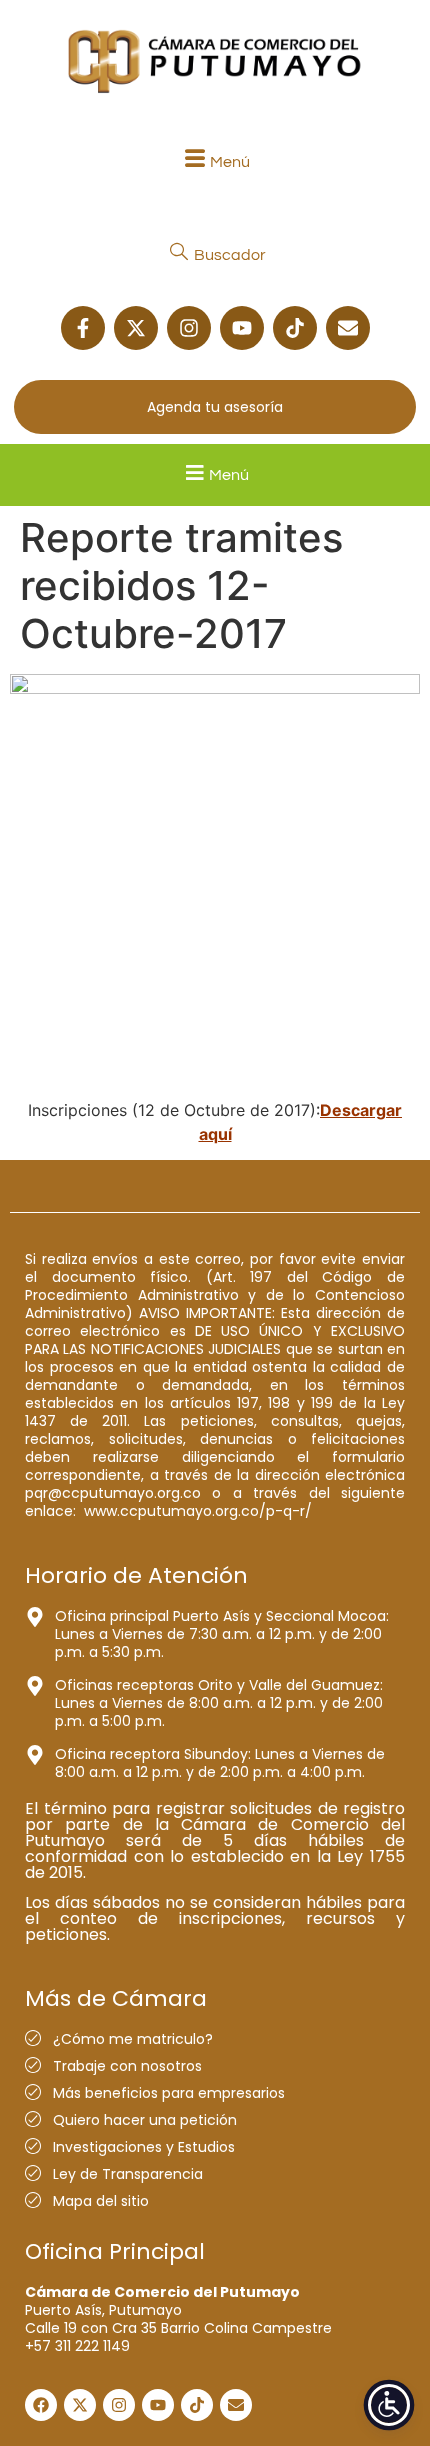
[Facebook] (41, 2405)
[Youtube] (242, 328)
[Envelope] (348, 328)
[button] (215, 161)
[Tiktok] (295, 328)
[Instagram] (189, 328)
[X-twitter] (136, 328)
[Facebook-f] (83, 328)
